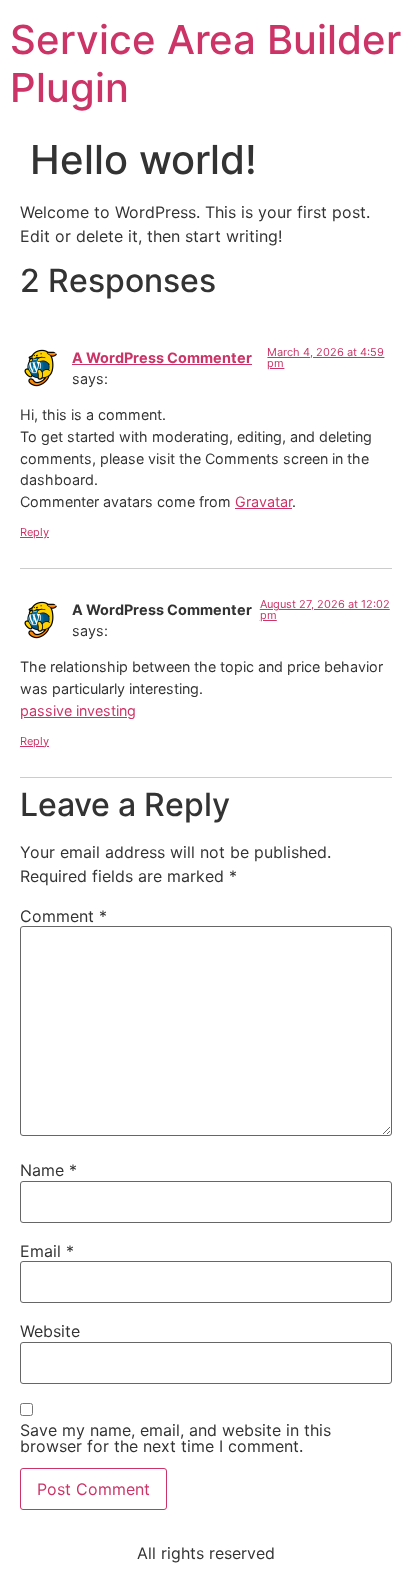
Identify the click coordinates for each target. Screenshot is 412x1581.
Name (48, 1170)
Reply (34, 532)
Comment (63, 916)
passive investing (78, 710)
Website (50, 1331)
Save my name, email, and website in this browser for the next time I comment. (175, 1438)
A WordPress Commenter (162, 357)
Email (47, 1251)
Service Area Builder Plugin (205, 63)
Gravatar (263, 501)
